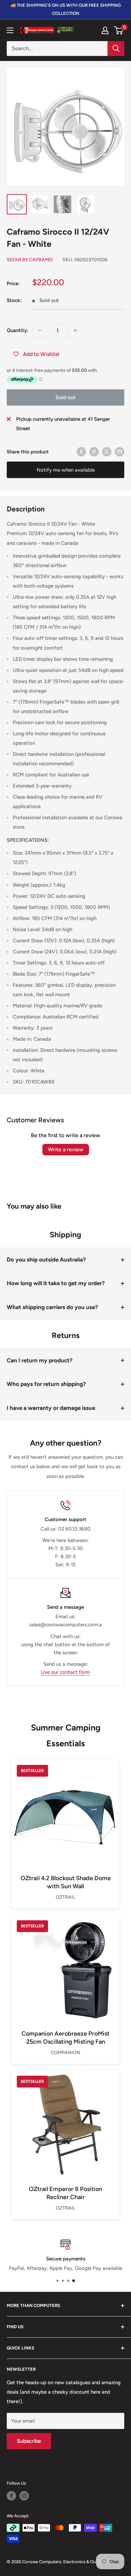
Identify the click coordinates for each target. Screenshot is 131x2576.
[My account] (105, 30)
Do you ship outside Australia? (46, 1260)
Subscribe (29, 2441)
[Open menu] (10, 30)
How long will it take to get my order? (56, 1283)
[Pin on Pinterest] (94, 452)
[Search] (116, 49)
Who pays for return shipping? (46, 1384)
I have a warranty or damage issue (51, 1408)
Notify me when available (66, 470)
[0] (119, 30)
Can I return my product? (40, 1360)
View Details (65, 1825)
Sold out (65, 397)
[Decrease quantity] (40, 330)
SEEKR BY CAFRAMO (30, 260)
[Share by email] (120, 452)
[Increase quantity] (75, 330)
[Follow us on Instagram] (24, 2496)
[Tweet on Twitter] (107, 452)
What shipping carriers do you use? (52, 1307)
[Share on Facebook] (81, 452)
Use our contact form (65, 1672)
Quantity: (17, 330)
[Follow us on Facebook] (11, 2496)
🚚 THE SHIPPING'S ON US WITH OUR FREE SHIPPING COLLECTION (66, 9)
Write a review (66, 1149)
